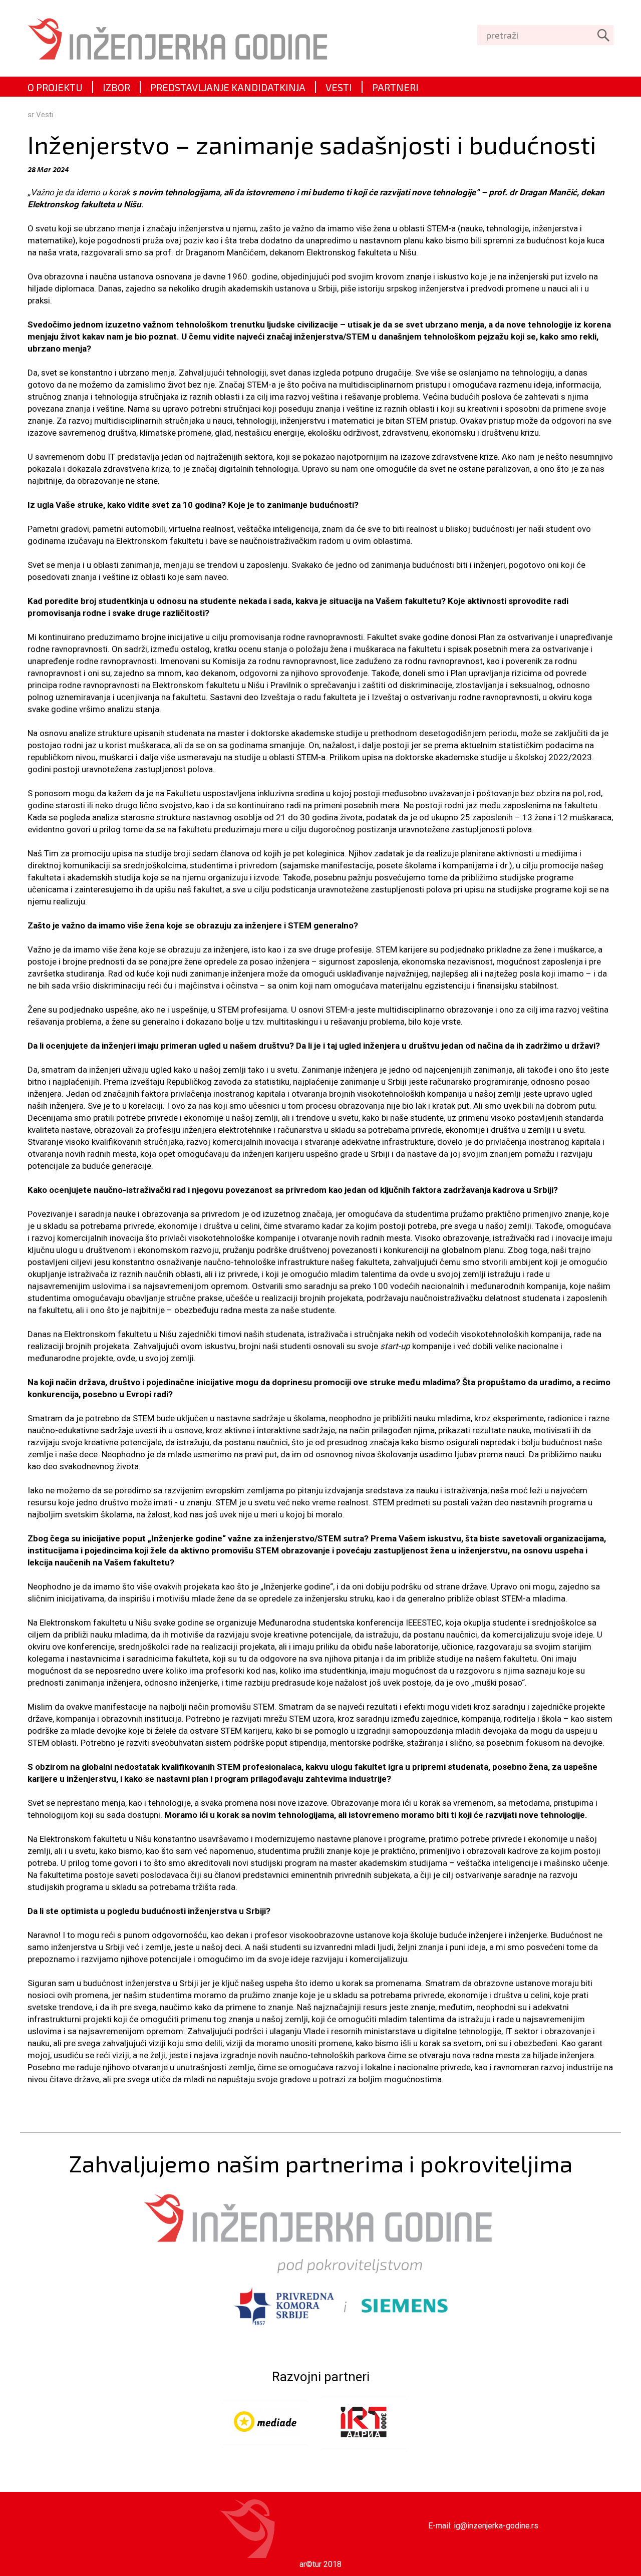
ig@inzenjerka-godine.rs (496, 2526)
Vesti (45, 115)
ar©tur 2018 (320, 2564)
